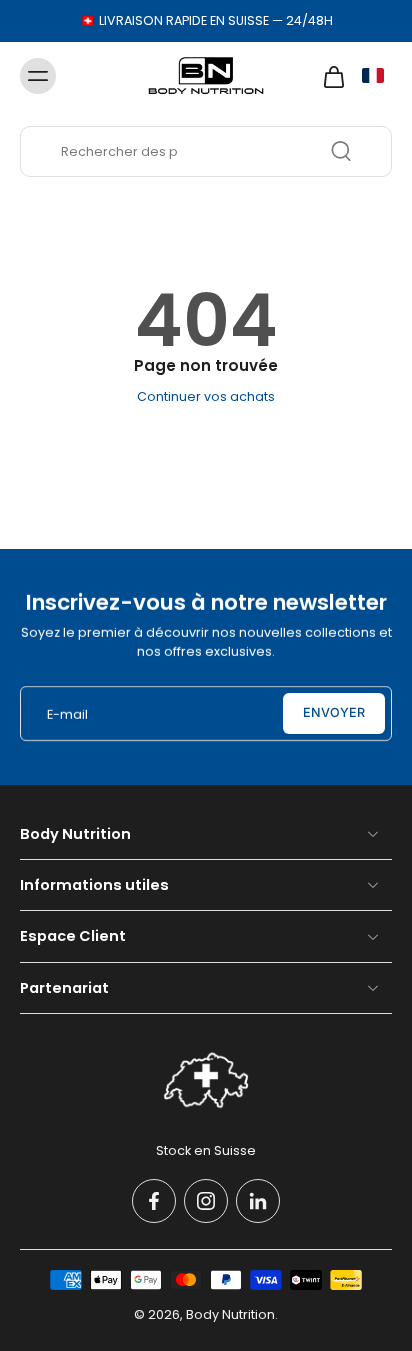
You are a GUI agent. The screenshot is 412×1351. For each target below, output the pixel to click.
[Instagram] (206, 1201)
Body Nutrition (230, 1314)
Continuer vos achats (206, 396)
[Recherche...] (341, 151)
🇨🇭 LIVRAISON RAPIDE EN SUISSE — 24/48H (206, 20)
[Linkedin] (258, 1201)
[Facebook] (154, 1201)
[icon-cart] (328, 76)
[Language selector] (373, 75)
